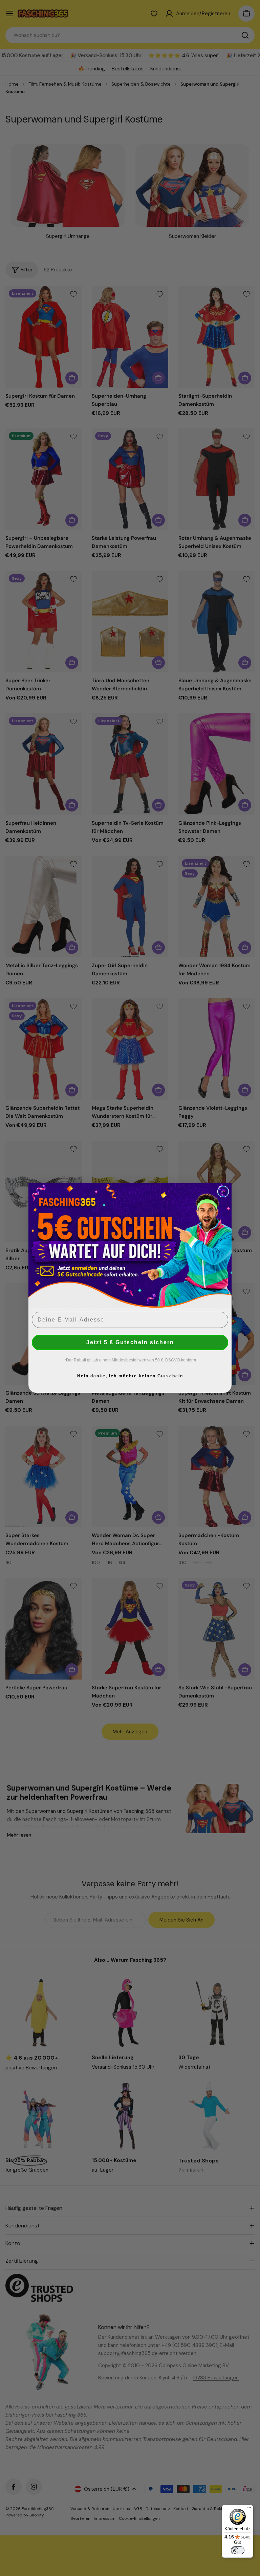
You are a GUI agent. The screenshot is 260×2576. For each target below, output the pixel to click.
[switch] (238, 2550)
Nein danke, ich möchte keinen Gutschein (130, 1376)
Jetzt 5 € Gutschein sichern (130, 1342)
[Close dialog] (223, 1192)
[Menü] (249, 2509)
